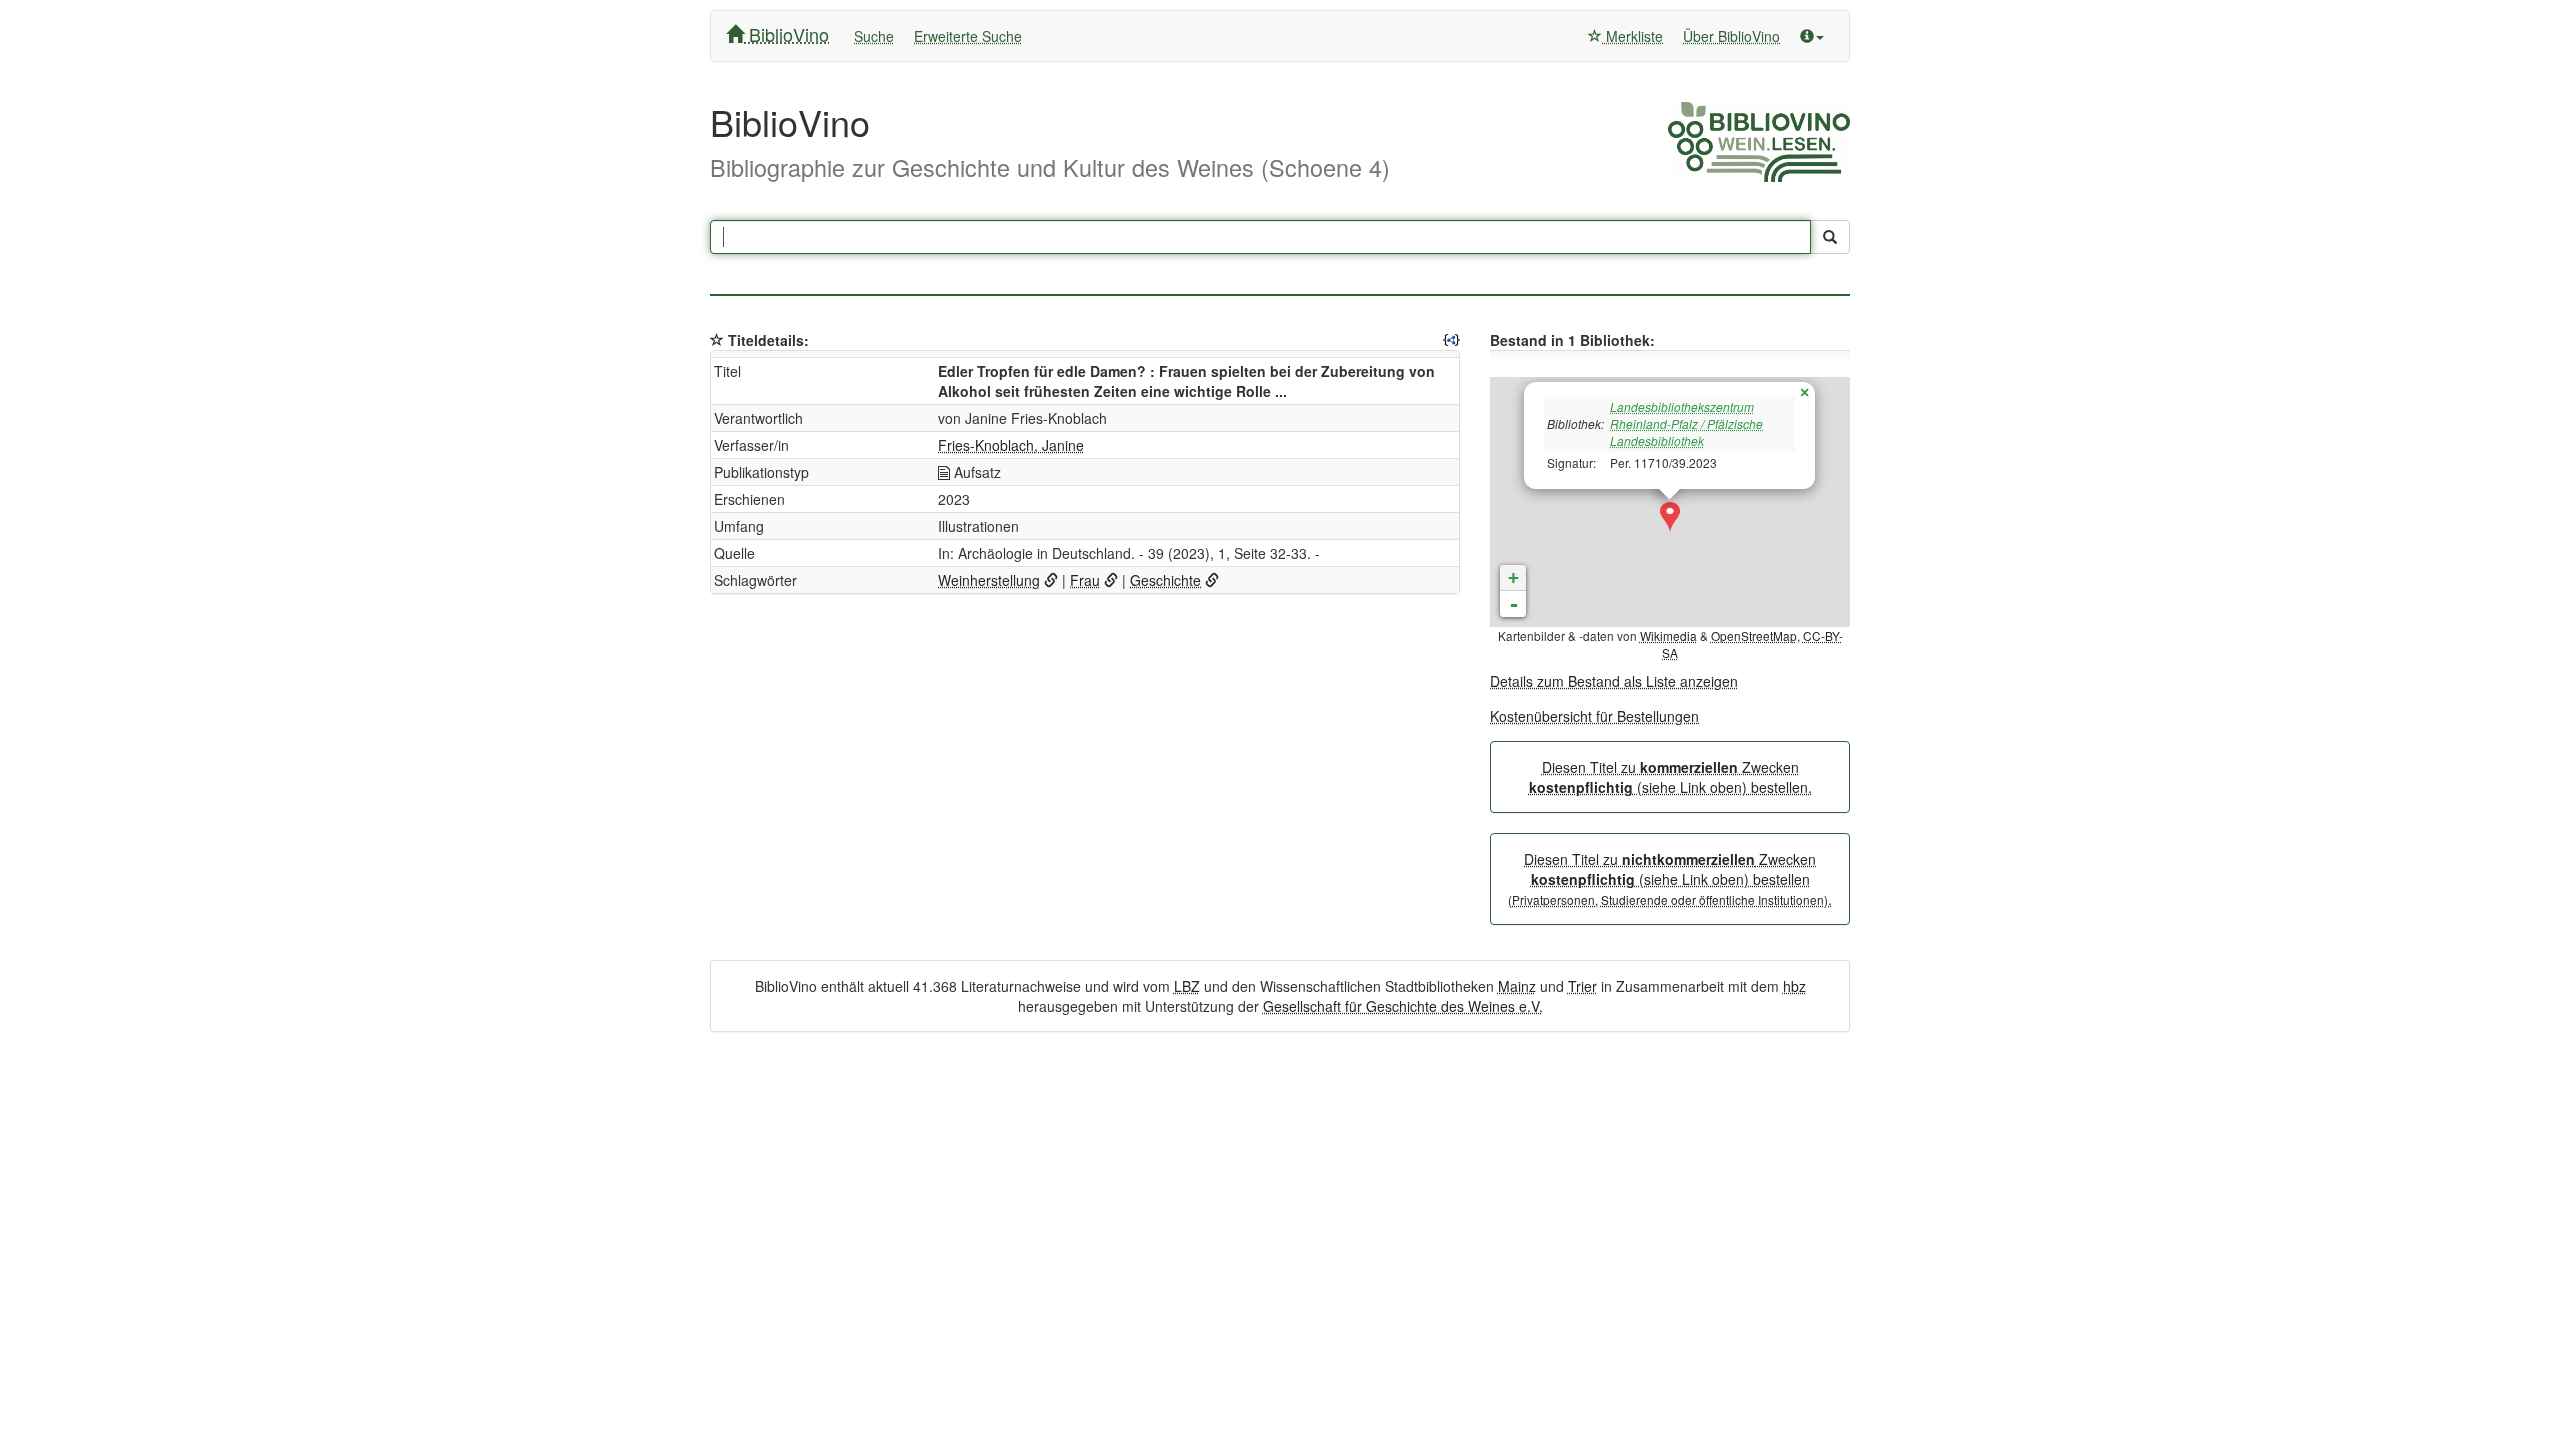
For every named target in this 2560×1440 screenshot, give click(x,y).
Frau (1085, 580)
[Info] (1812, 36)
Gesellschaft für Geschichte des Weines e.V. (1403, 1006)
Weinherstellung (989, 580)
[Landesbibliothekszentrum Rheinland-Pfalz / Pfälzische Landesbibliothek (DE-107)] (1670, 517)
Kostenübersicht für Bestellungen (1594, 716)
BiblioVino (786, 34)
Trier (1582, 986)
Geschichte (1165, 580)
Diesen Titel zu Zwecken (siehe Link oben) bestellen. (1670, 777)
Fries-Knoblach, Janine (1011, 445)
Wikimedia (1668, 635)
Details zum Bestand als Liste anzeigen (1614, 681)
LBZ (1187, 986)
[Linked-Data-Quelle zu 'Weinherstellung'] (1051, 580)
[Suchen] (1830, 237)
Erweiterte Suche (968, 36)
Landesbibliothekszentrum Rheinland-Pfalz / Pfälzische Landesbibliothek (1686, 423)
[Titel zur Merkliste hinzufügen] (717, 340)
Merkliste (1632, 36)
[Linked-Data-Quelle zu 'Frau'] (1111, 580)
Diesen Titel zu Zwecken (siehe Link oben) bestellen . (1670, 879)
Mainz (1517, 986)
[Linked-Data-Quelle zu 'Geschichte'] (1212, 580)
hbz (1794, 986)
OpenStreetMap (1754, 635)
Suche (874, 36)
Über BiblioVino (1731, 36)
